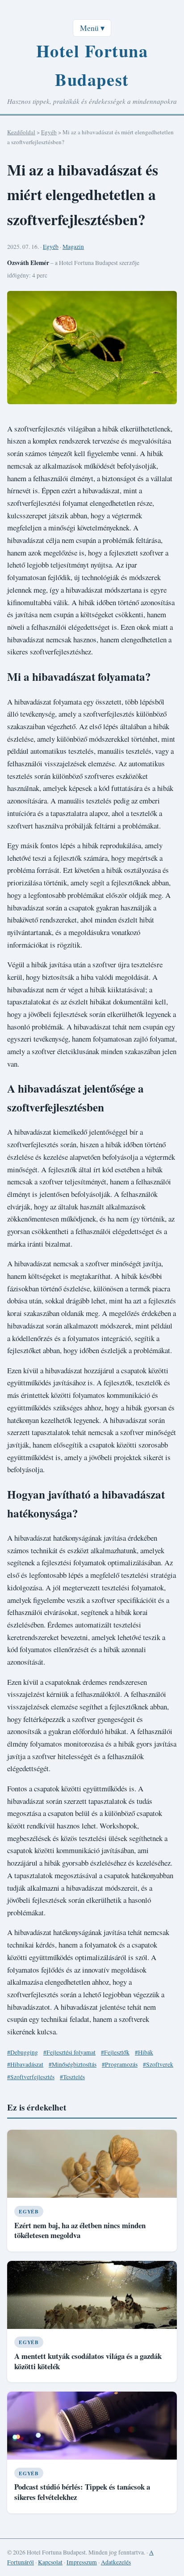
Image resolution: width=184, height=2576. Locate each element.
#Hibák (144, 2052)
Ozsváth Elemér (28, 263)
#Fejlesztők (115, 2052)
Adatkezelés (116, 2562)
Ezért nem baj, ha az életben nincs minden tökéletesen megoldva (80, 2230)
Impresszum (82, 2562)
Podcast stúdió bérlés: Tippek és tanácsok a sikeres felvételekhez (82, 2492)
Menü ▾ (92, 28)
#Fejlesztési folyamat (69, 2052)
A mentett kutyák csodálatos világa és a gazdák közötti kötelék (88, 2361)
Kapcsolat (50, 2562)
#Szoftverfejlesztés (31, 2077)
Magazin (73, 247)
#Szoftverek (158, 2064)
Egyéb (49, 132)
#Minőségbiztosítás (73, 2064)
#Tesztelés (72, 2077)
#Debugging (23, 2052)
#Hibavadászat (25, 2064)
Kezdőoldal (21, 132)
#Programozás (120, 2064)
